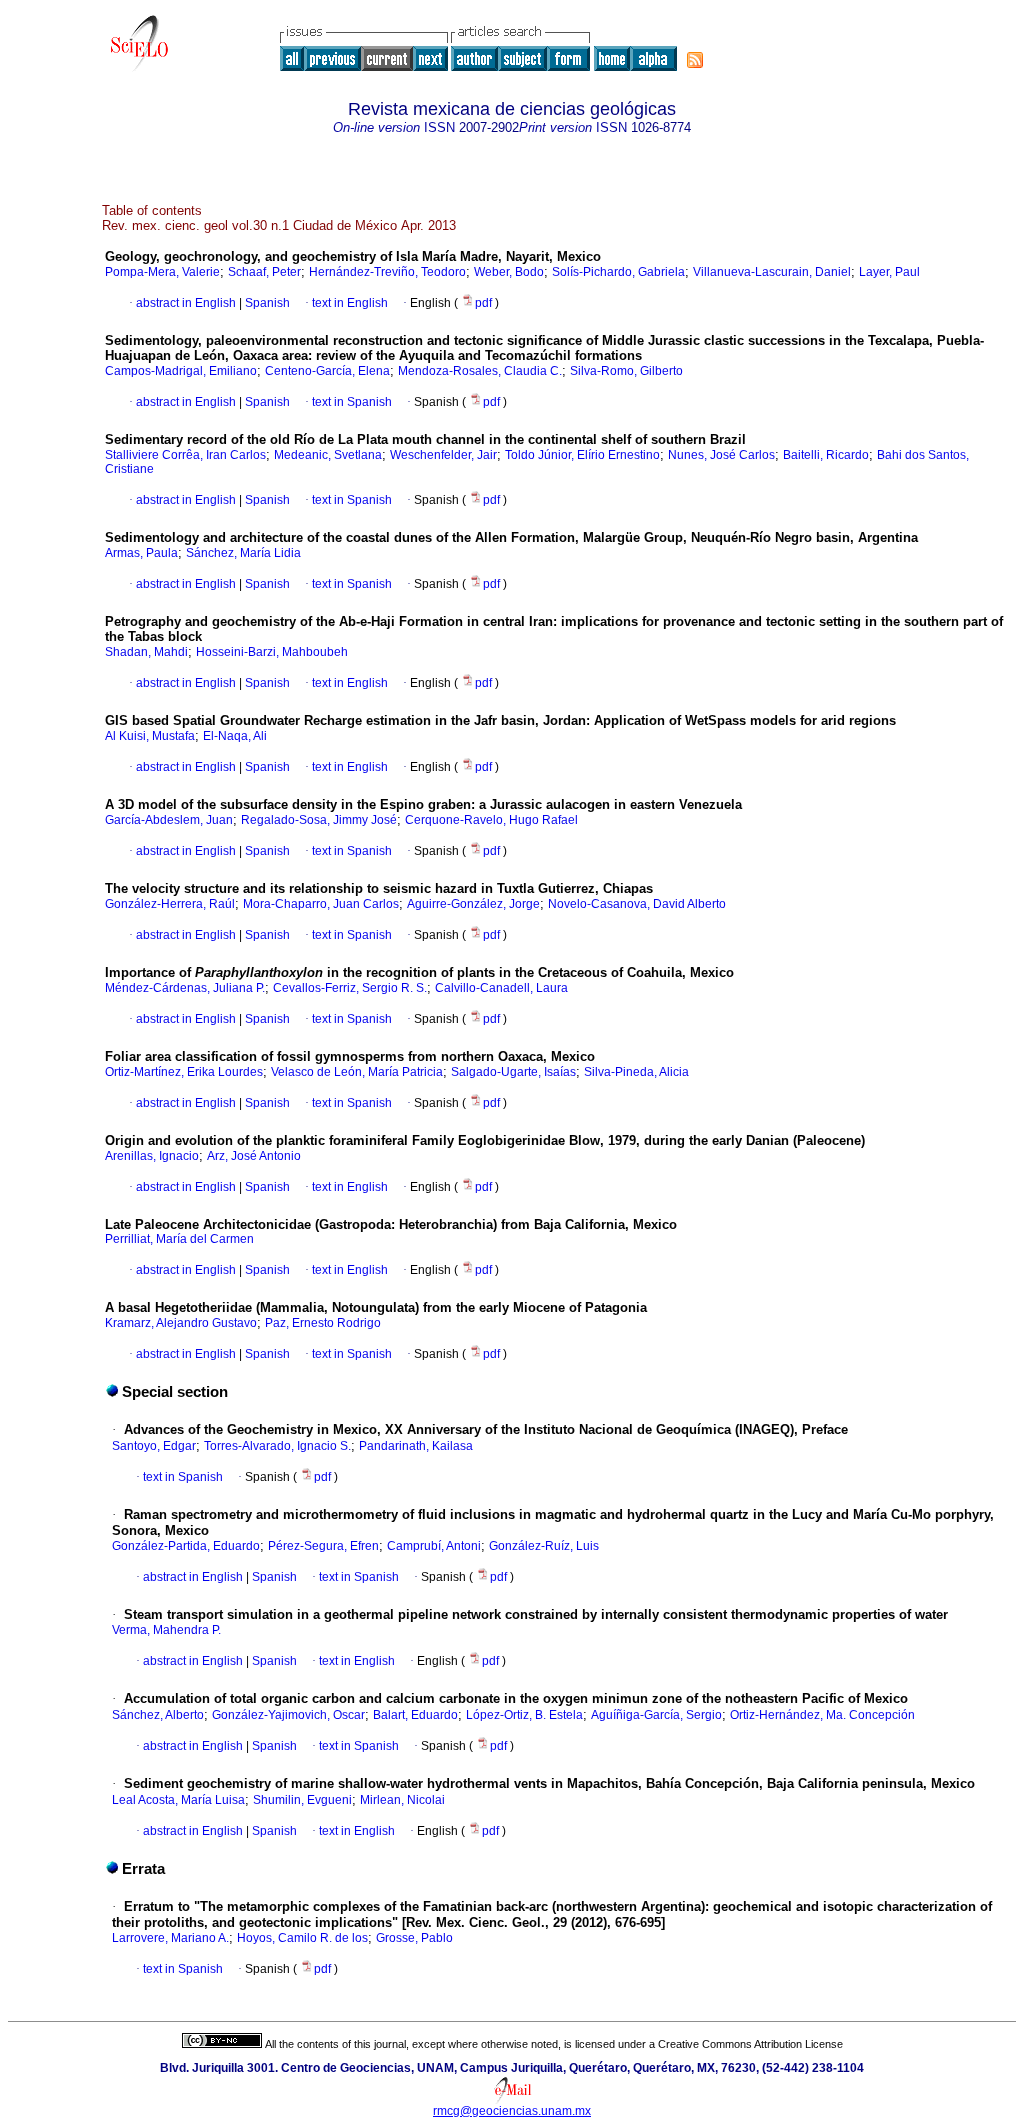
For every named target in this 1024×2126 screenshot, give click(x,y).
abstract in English (186, 303)
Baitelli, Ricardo (826, 455)
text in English (350, 303)
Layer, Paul (889, 272)
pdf (485, 303)
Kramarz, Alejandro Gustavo (181, 1323)
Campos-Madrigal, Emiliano (181, 371)
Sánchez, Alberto (158, 1715)
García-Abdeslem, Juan (169, 820)
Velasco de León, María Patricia (357, 1072)
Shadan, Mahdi (146, 652)
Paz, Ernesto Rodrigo (323, 1323)
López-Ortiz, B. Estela (524, 1715)
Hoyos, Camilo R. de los (302, 1938)
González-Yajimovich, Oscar (288, 1715)
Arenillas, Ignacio (152, 1156)
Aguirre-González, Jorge (473, 904)
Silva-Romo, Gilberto (626, 371)
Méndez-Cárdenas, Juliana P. (185, 988)
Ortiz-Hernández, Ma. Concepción (822, 1715)
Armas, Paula (141, 553)
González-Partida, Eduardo (186, 1546)
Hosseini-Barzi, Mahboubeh (272, 652)
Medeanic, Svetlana (328, 455)
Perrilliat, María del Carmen (179, 1239)
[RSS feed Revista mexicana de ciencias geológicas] (695, 60)
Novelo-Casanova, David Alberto (637, 904)
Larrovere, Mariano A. (170, 1938)
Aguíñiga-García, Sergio (656, 1715)
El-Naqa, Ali (235, 736)
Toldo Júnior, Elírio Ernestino (582, 455)
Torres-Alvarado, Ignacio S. (277, 1446)
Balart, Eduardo (415, 1715)
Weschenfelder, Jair (443, 455)
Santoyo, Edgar (154, 1446)
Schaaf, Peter (264, 272)
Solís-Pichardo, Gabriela (618, 272)
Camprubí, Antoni (434, 1546)
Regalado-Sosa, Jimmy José (319, 820)
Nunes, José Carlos (721, 455)
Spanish (266, 303)
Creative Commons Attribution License (750, 2044)
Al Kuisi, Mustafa (150, 736)
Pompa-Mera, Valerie (162, 272)
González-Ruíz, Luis (544, 1546)
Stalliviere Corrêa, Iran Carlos (185, 455)
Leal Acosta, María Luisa (178, 1800)
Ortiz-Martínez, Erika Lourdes (184, 1072)
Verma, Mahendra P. (166, 1630)
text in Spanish (352, 402)
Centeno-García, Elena (327, 371)
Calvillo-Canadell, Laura (501, 988)
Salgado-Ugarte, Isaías (513, 1072)
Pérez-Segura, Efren (323, 1546)
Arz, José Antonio (254, 1156)
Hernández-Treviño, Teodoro (387, 272)
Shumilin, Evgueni (302, 1800)
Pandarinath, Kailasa (416, 1446)
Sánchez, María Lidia (243, 553)
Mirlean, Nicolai (402, 1800)
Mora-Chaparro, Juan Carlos (321, 904)
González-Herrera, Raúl (170, 904)
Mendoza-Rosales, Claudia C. (480, 371)
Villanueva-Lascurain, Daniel (772, 272)
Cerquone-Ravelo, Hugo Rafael (491, 820)
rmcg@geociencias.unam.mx (512, 2111)
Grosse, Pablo (414, 1938)
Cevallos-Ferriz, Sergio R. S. (350, 988)
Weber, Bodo (509, 272)
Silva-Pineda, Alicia (636, 1072)
